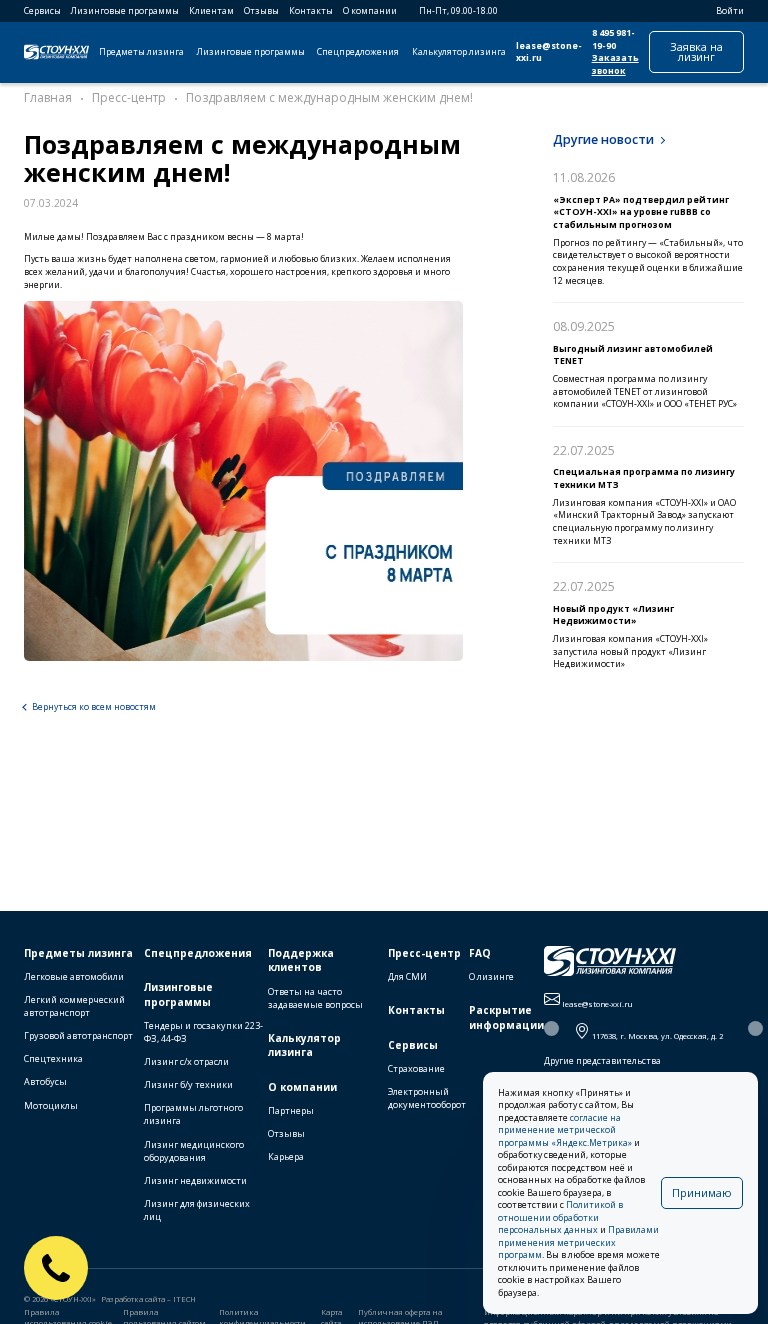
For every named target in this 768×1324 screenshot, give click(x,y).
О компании (370, 11)
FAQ (480, 953)
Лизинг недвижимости (195, 1180)
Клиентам (211, 11)
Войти (730, 11)
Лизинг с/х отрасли (186, 1061)
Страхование (416, 1068)
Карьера (286, 1156)
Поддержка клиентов (301, 960)
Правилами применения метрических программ (578, 1242)
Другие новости (603, 139)
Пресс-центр (424, 953)
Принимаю (702, 1192)
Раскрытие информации (506, 1017)
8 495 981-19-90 (613, 39)
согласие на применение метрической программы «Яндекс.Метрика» (565, 1130)
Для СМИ (407, 976)
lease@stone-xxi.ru (549, 52)
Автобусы (45, 1081)
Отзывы (261, 11)
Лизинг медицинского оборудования (194, 1151)
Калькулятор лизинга (459, 52)
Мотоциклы (51, 1105)
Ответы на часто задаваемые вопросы (315, 998)
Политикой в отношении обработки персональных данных (560, 1217)
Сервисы (42, 11)
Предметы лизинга (141, 52)
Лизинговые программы (125, 11)
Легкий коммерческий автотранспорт (74, 1006)
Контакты (311, 11)
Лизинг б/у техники (188, 1084)
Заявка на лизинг (696, 51)
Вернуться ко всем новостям (94, 707)
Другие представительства (602, 1061)
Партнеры (291, 1110)
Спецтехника (53, 1058)
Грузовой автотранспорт (78, 1035)
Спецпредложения (358, 52)
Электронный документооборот (427, 1098)
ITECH (184, 1299)
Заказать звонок (615, 64)
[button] (551, 1028)
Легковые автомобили (74, 976)
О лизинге (491, 976)
